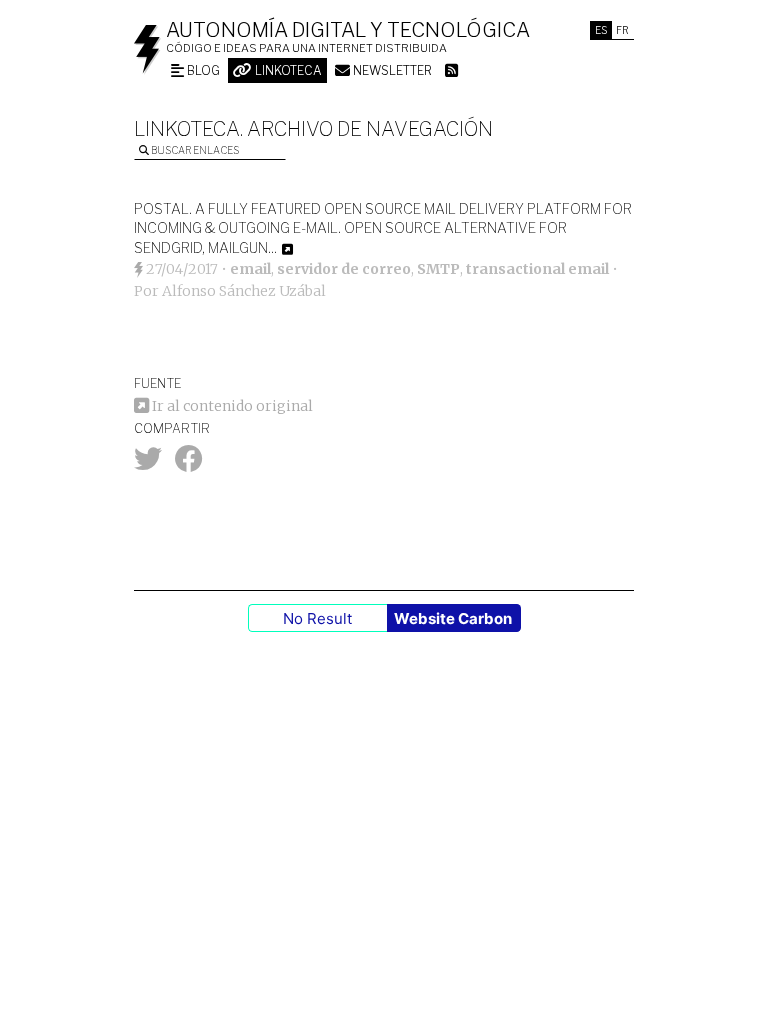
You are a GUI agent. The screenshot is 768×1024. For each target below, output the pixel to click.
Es (601, 30)
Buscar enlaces (194, 150)
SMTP (438, 269)
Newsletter (391, 70)
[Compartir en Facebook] (189, 464)
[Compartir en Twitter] (148, 464)
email (250, 269)
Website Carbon (453, 618)
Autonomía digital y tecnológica (348, 30)
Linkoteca (287, 70)
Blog (202, 70)
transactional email (537, 269)
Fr (622, 30)
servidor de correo (344, 269)
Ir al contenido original (231, 406)
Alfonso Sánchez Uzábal (244, 291)
